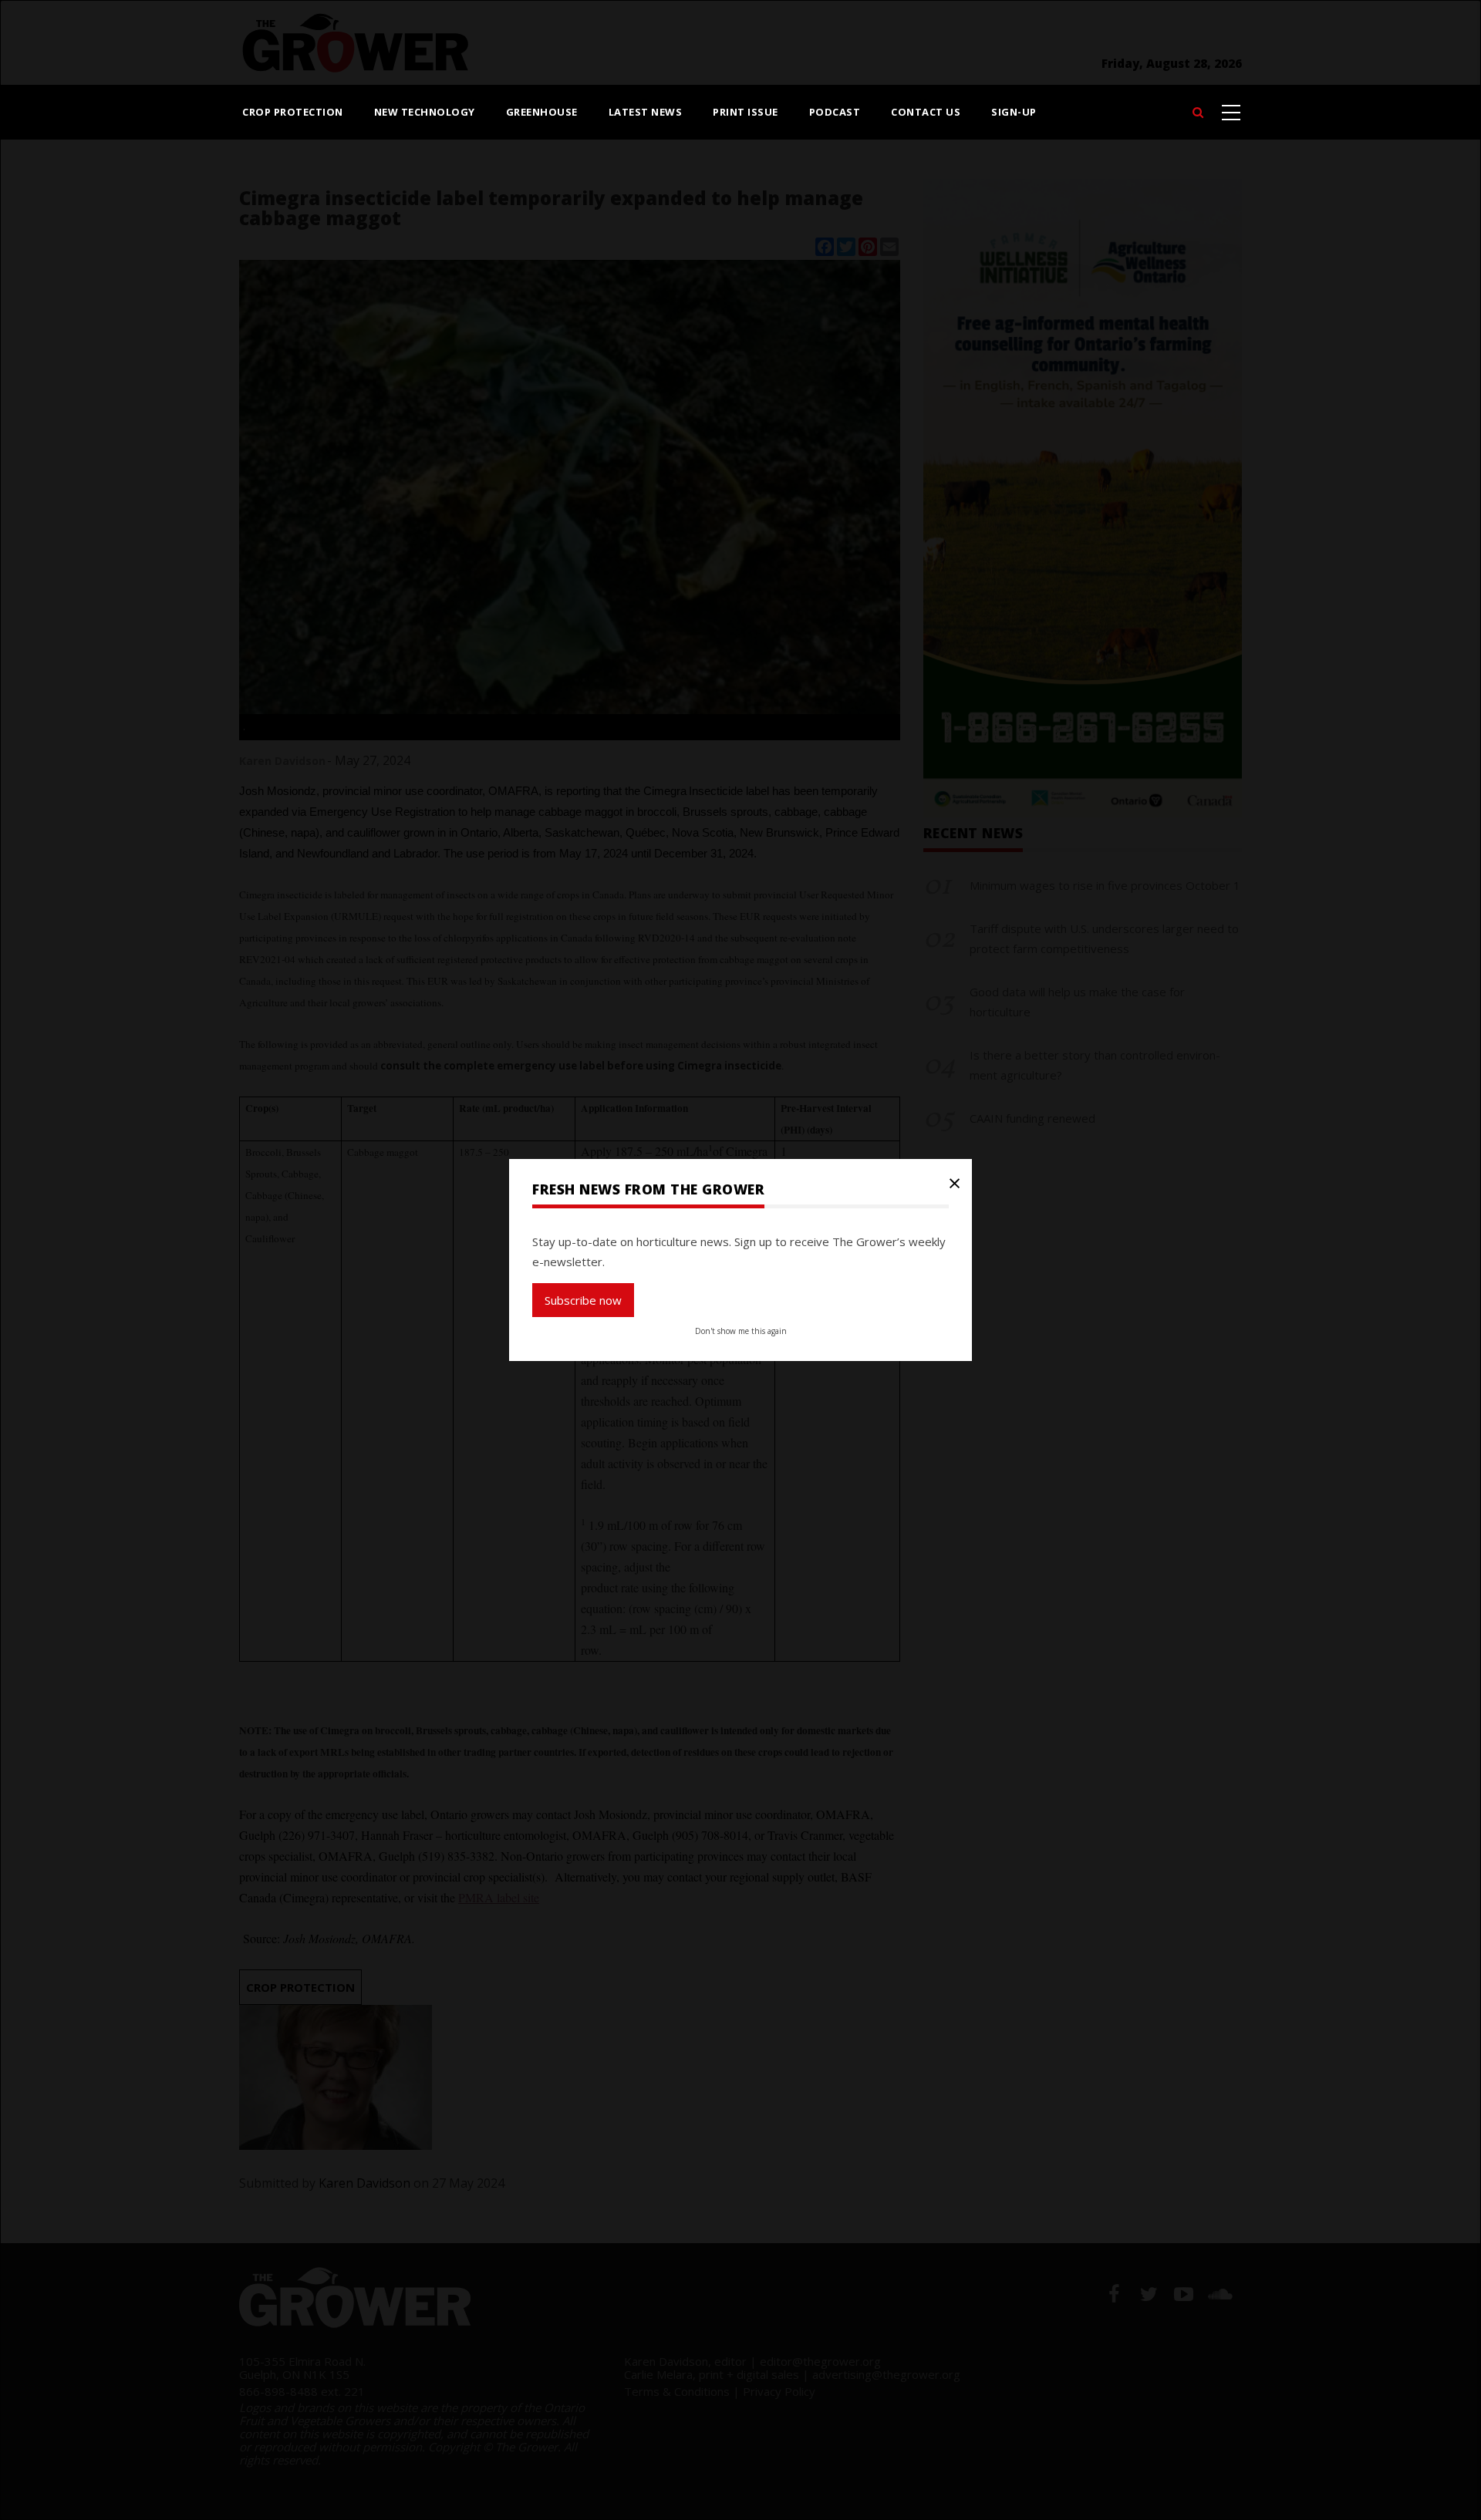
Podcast (835, 112)
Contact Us (926, 112)
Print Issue (746, 112)
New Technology (425, 112)
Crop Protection (293, 112)
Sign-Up (1014, 112)
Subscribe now (583, 1300)
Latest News (646, 112)
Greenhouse (542, 112)
